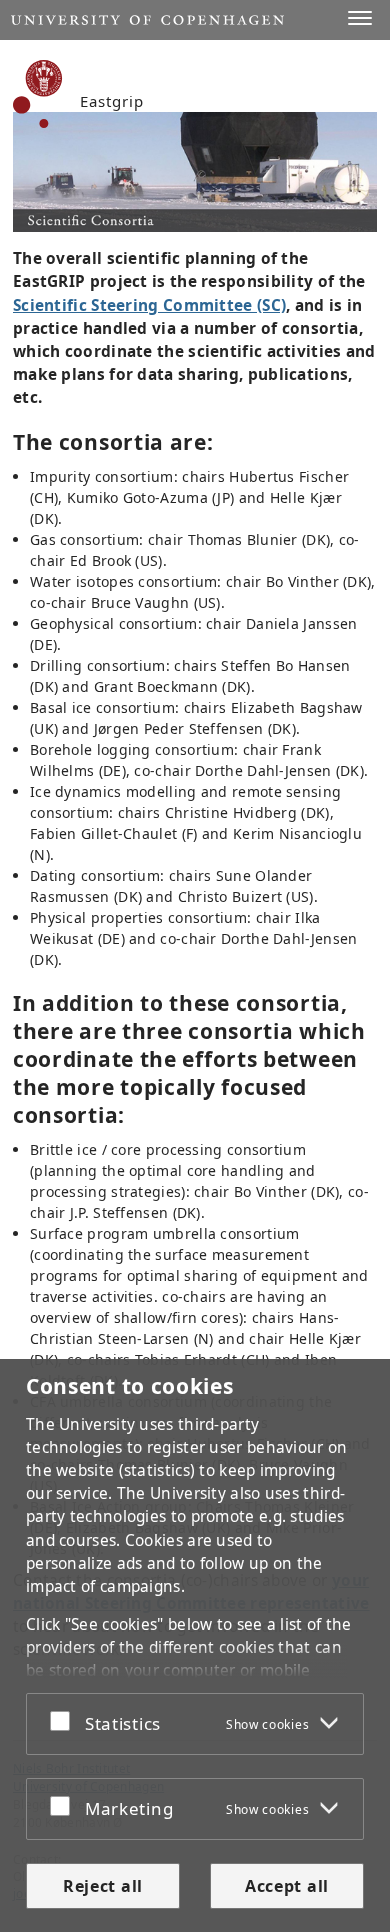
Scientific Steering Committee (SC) (149, 305)
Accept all (287, 1886)
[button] (360, 18)
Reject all (103, 1886)
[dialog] (195, 1645)
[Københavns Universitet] (38, 94)
